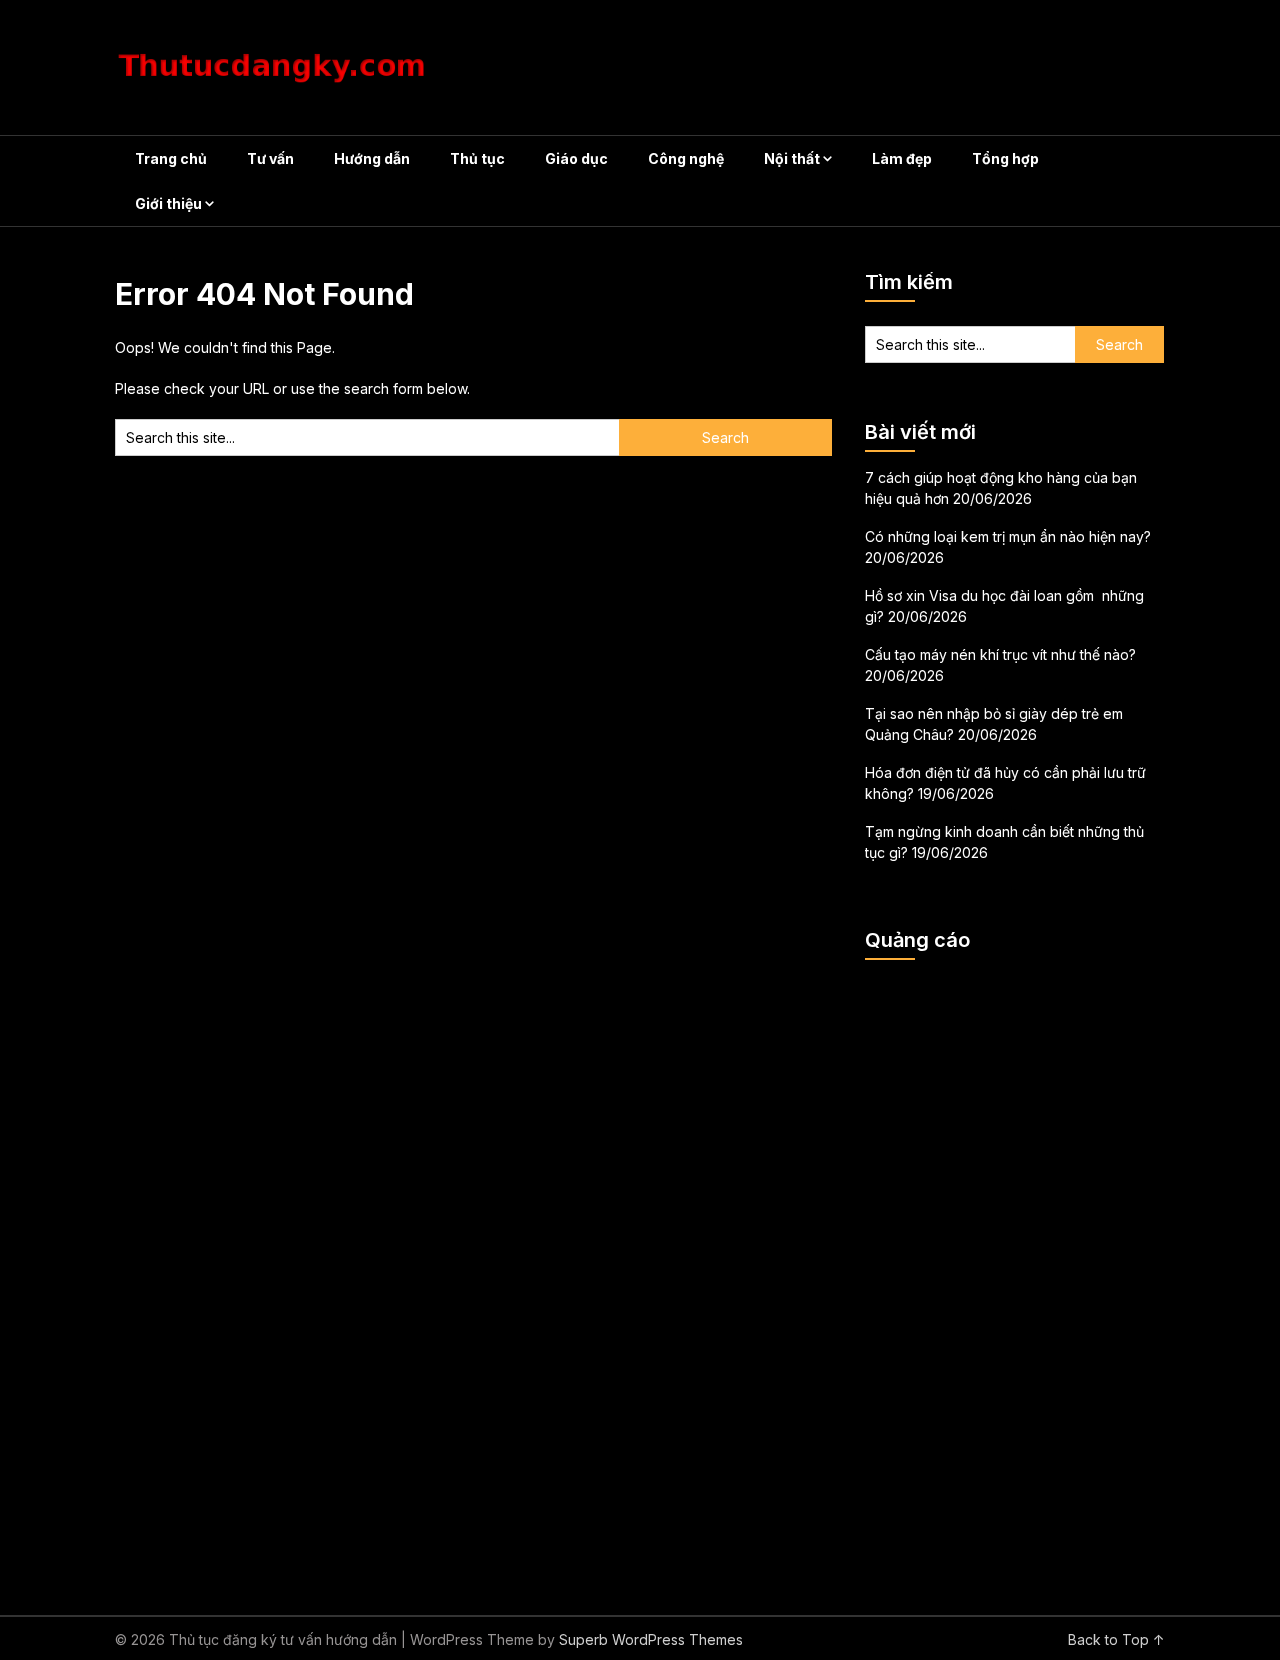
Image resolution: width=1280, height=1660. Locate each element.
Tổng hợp (1005, 158)
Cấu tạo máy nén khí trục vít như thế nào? (1000, 654)
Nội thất (792, 158)
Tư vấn (270, 158)
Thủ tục (477, 158)
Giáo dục (576, 158)
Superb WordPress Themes (651, 1639)
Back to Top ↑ (1116, 1639)
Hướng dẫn (372, 158)
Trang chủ (171, 158)
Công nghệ (686, 158)
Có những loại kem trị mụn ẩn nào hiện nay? (1008, 536)
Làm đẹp (902, 158)
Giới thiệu (168, 203)
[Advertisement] (1015, 1275)
